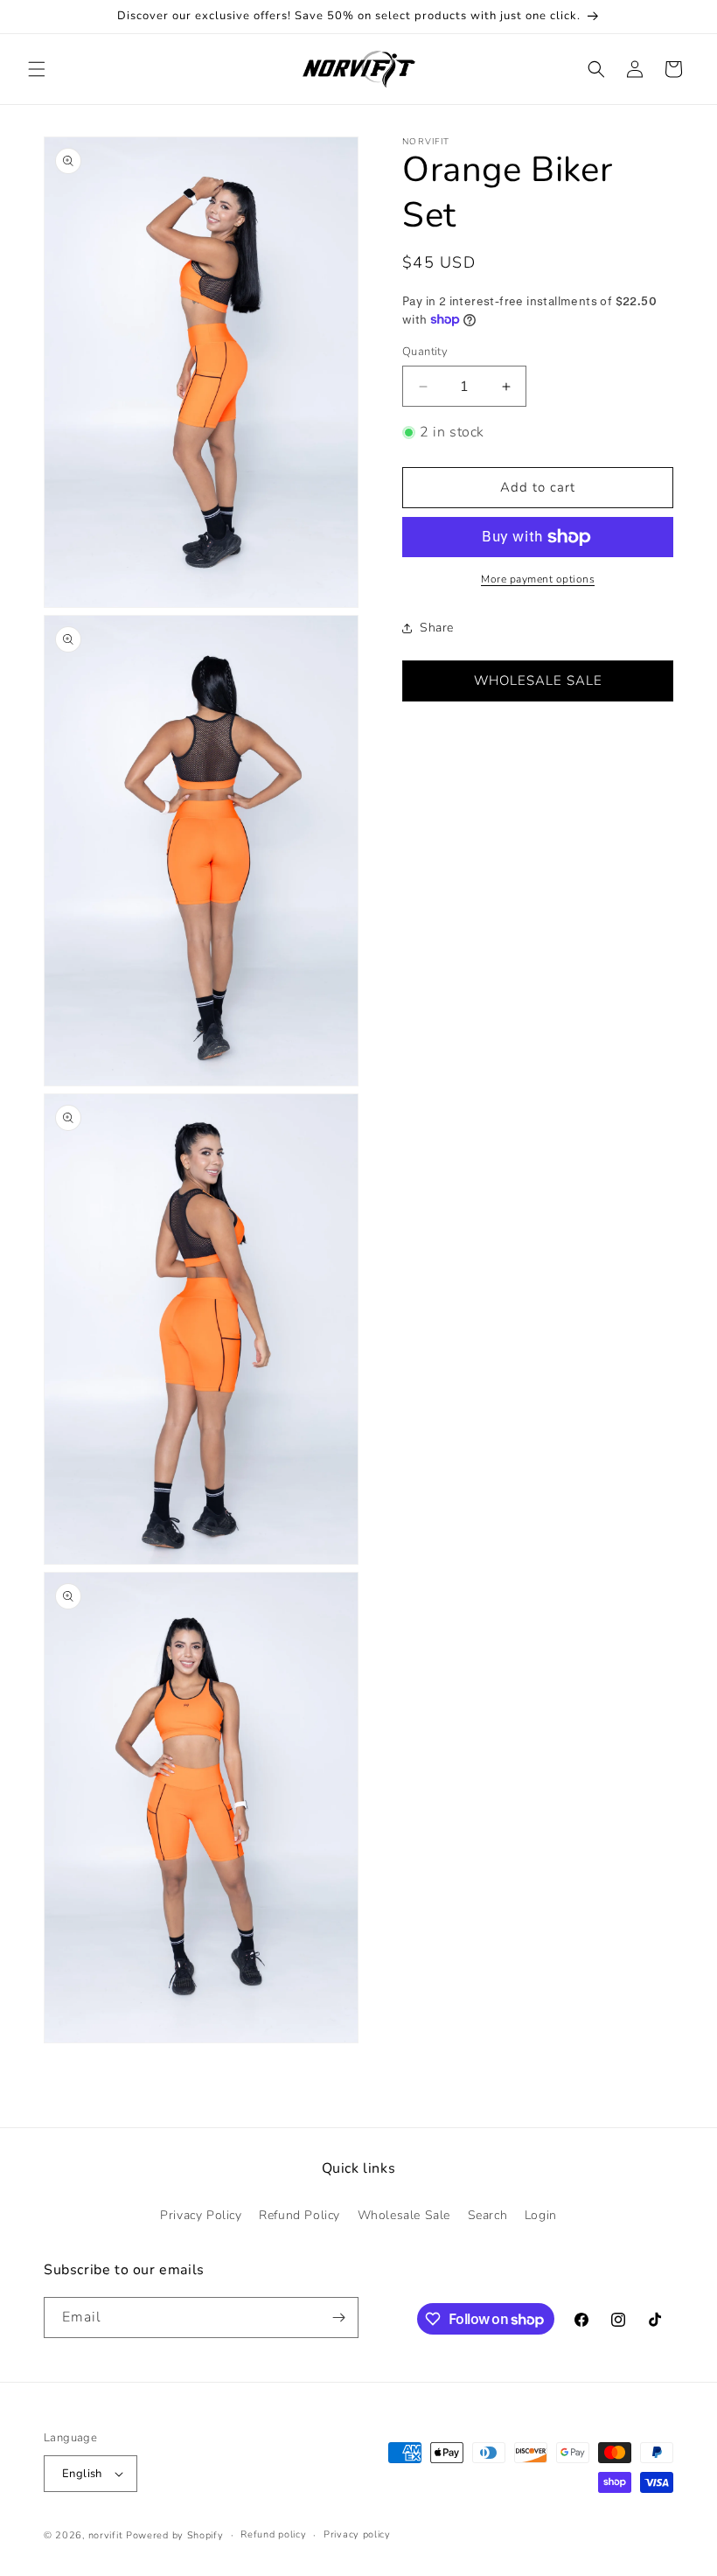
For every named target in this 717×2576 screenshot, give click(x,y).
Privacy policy (357, 2534)
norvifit (106, 2535)
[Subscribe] (338, 2318)
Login (541, 2215)
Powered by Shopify (175, 2535)
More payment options (538, 579)
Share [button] (437, 628)
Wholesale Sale (404, 2215)
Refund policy (273, 2534)
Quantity (425, 352)
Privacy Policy (201, 2215)
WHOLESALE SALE (538, 681)
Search (488, 2215)
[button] (37, 69)
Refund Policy (299, 2215)
